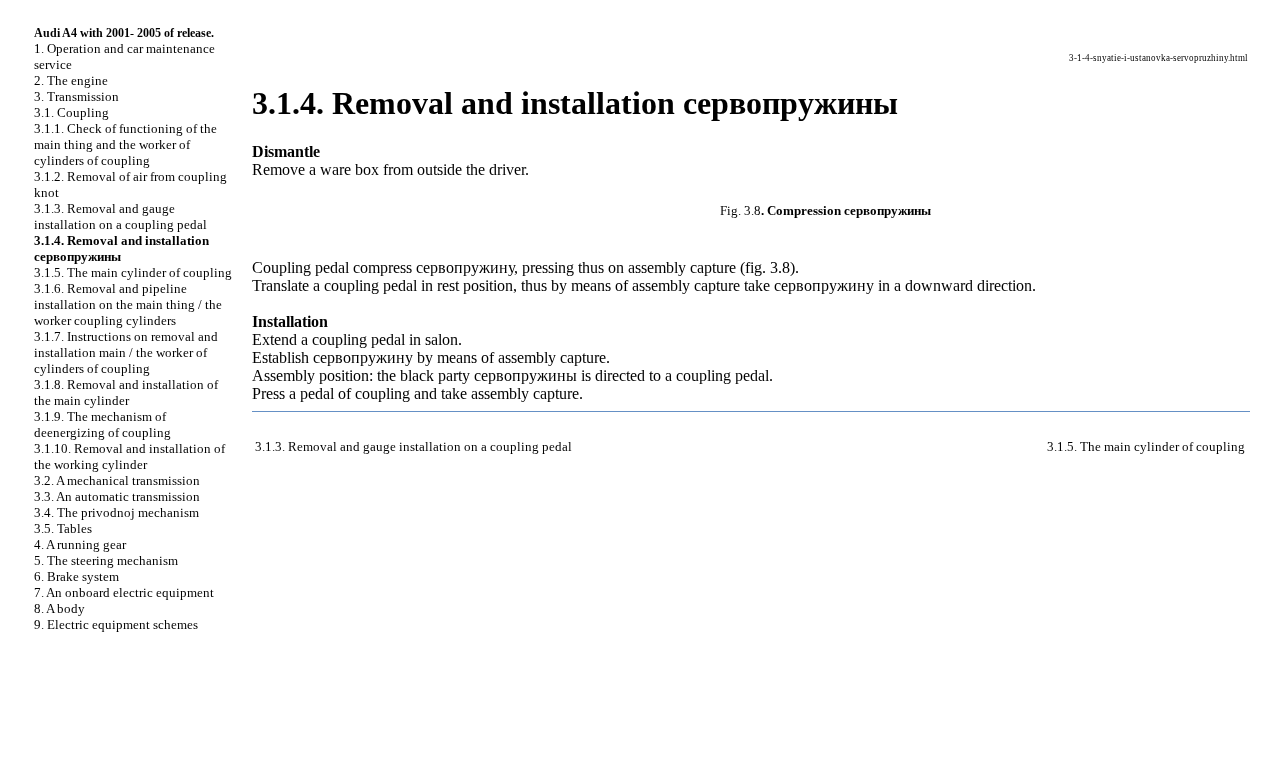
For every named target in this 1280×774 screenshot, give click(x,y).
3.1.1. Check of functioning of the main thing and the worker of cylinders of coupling (125, 144)
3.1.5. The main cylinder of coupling (133, 272)
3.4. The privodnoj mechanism (116, 512)
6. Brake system (76, 576)
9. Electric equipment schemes (116, 624)
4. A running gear (80, 544)
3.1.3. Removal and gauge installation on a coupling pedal (120, 216)
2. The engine (71, 80)
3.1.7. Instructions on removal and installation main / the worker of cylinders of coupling (126, 352)
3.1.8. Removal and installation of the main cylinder (126, 392)
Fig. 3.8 (740, 210)
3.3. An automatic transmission (117, 496)
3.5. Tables (63, 528)
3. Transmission (76, 96)
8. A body (59, 608)
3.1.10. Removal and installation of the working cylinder (129, 456)
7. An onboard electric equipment (124, 592)
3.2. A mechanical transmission (117, 480)
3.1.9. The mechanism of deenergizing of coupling (102, 424)
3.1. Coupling (71, 112)
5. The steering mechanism (106, 560)
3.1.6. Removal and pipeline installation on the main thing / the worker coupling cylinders (128, 304)
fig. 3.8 (767, 267)
